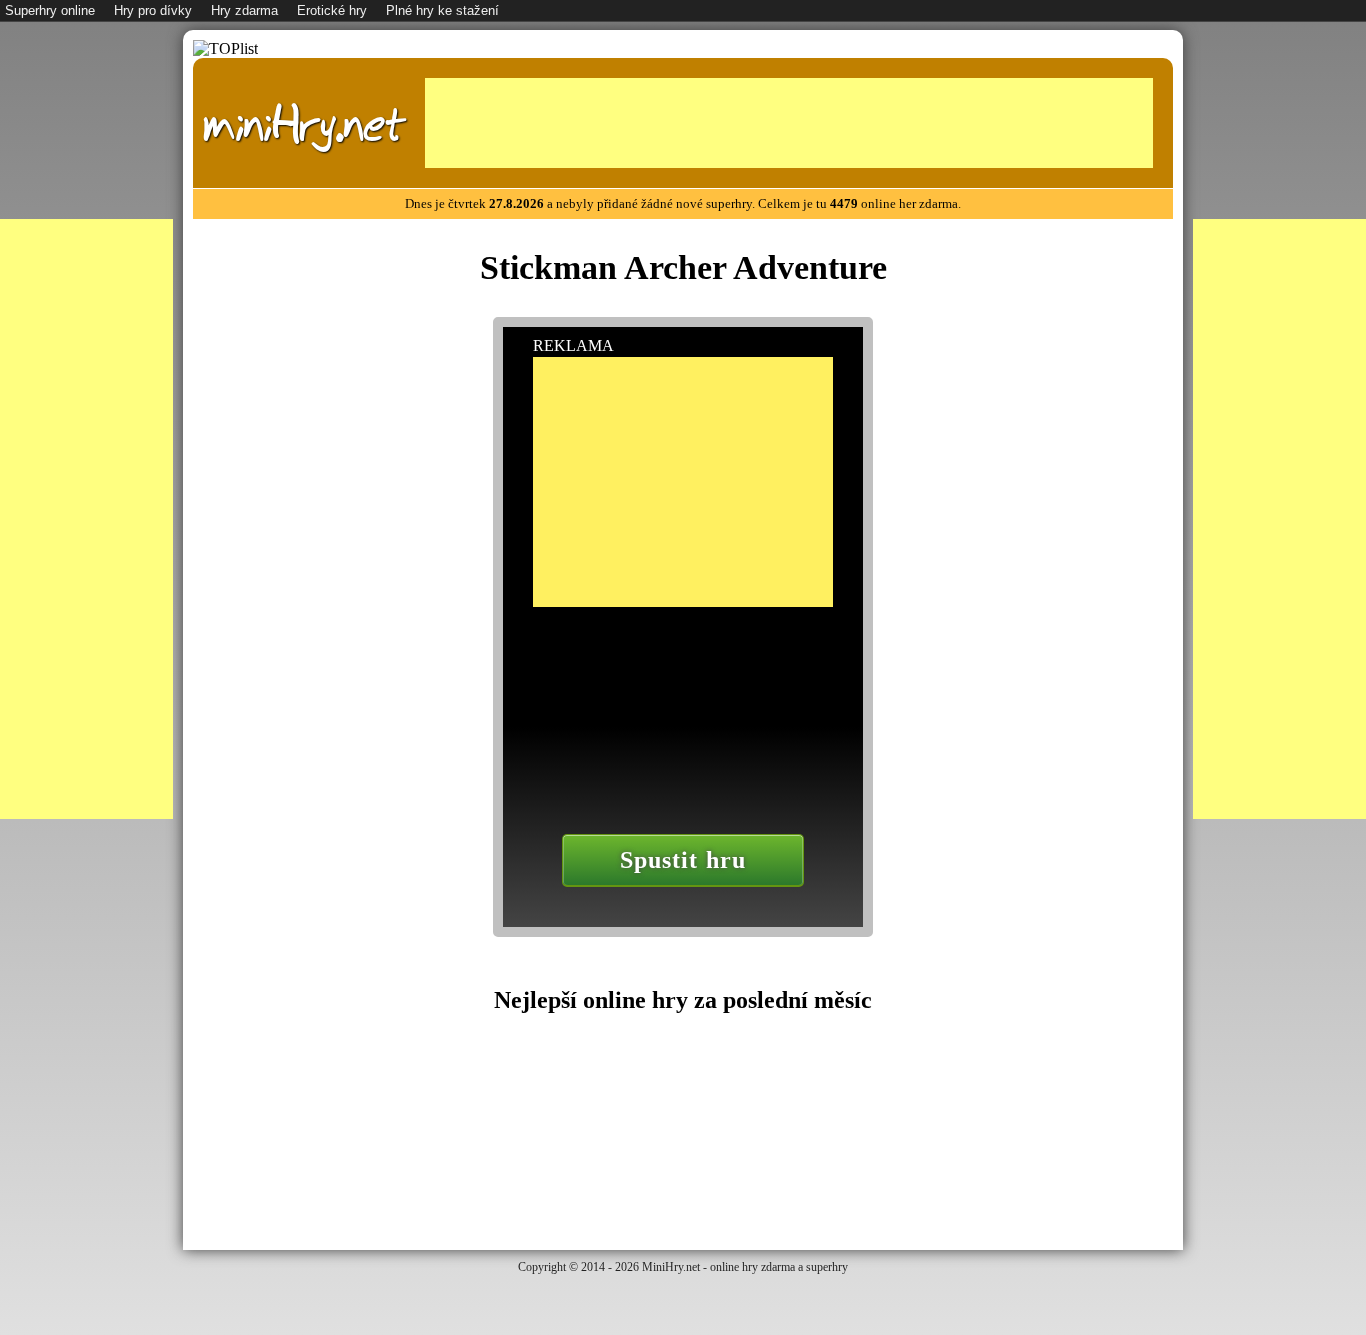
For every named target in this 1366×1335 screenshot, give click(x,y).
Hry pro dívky (153, 10)
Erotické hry (332, 10)
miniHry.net (304, 125)
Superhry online (50, 10)
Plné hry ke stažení (442, 10)
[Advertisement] (789, 123)
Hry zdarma (244, 10)
